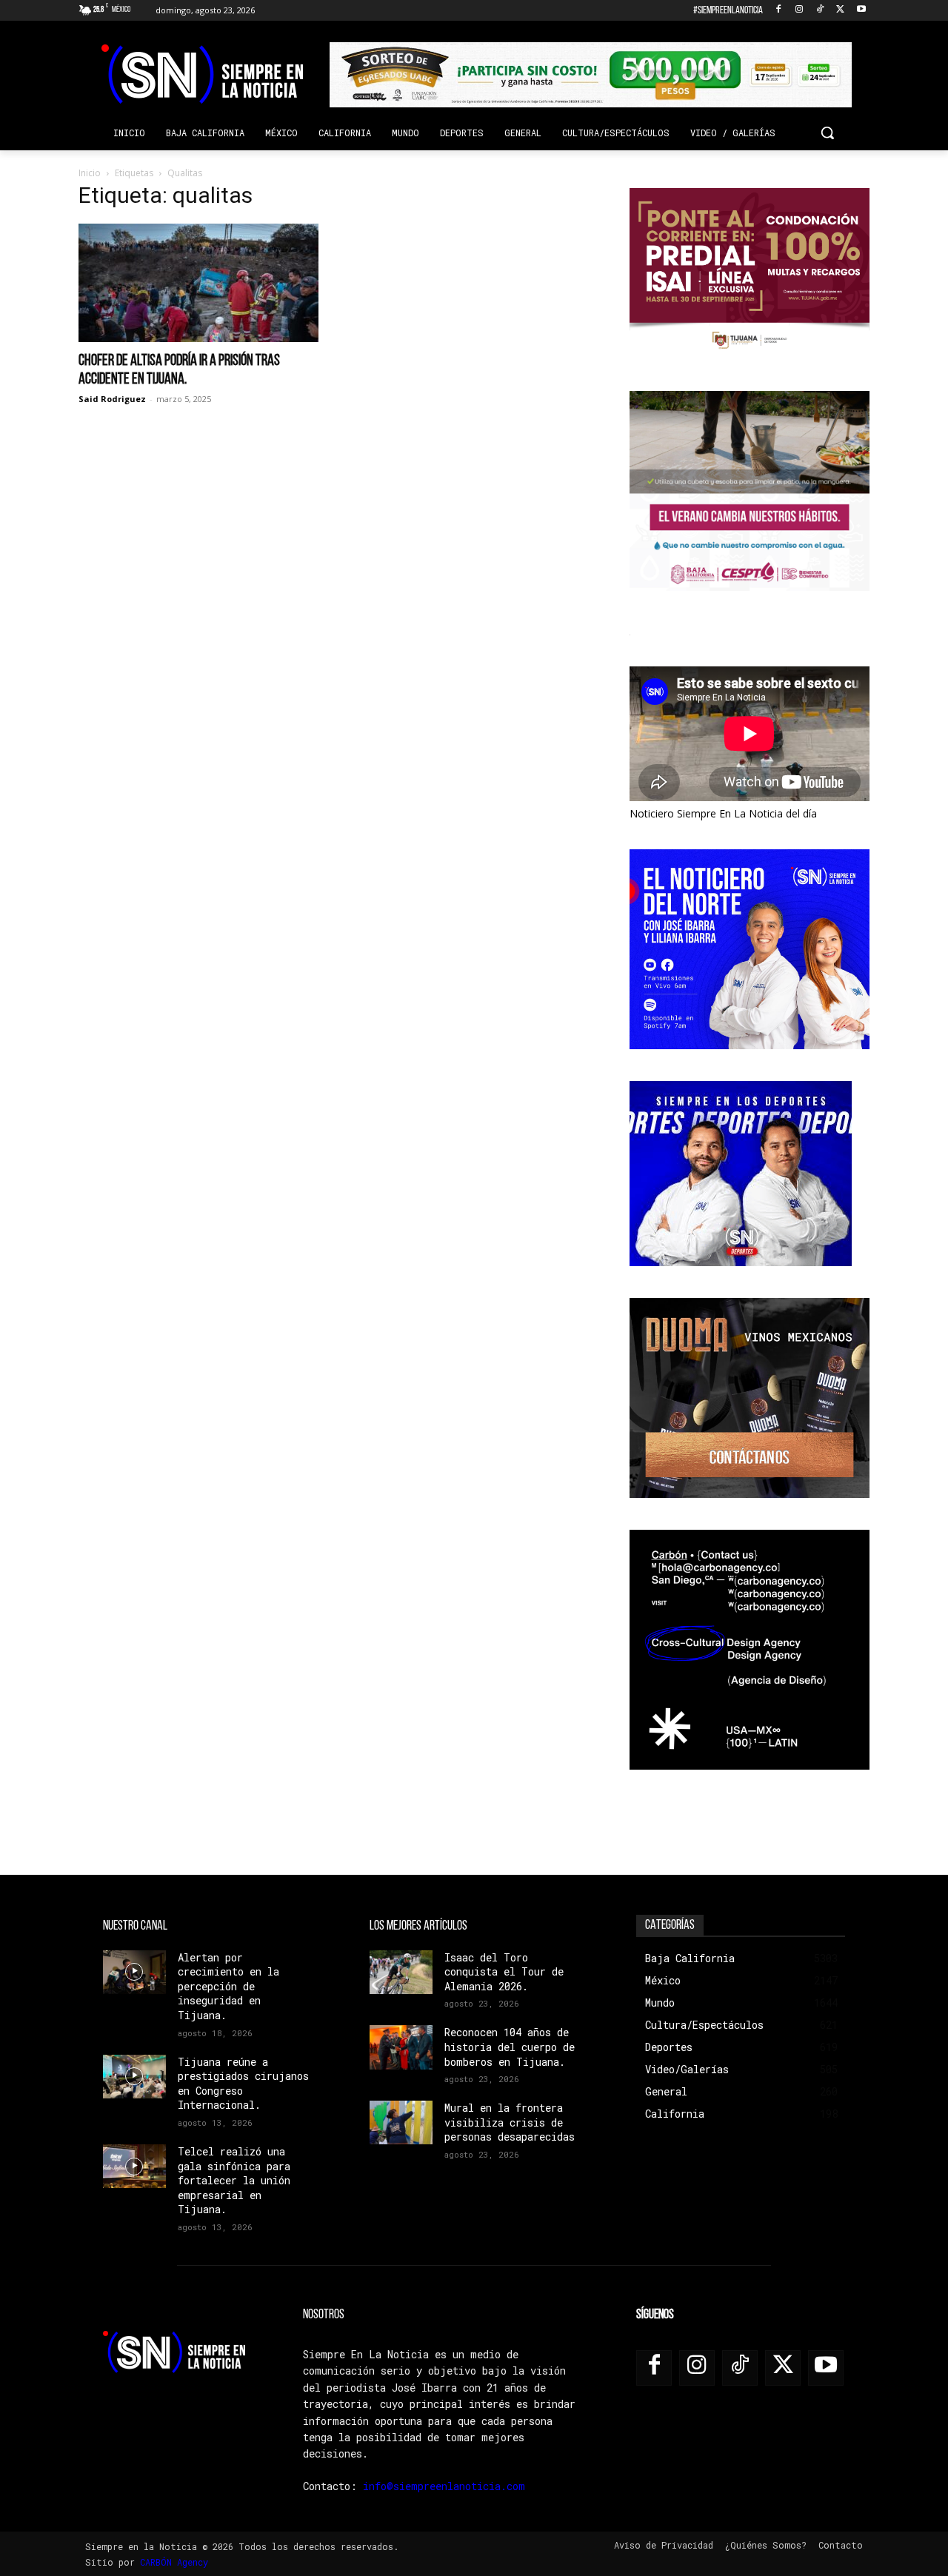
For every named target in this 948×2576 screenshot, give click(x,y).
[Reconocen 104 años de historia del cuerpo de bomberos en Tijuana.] (401, 2047)
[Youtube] (861, 11)
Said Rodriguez (112, 399)
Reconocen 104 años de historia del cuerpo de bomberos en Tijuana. (510, 2047)
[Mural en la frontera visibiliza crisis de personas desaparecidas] (401, 2122)
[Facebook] (779, 11)
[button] (827, 133)
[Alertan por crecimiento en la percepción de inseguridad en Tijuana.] (134, 1972)
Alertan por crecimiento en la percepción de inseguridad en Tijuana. (228, 1986)
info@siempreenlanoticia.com (444, 2486)
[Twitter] (840, 11)
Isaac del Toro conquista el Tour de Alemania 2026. (504, 1972)
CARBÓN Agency (174, 2562)
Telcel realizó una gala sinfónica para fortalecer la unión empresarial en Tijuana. (234, 2180)
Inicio (90, 173)
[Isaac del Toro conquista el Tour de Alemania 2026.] (401, 1972)
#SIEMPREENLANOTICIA (728, 11)
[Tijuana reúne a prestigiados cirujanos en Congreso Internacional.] (134, 2077)
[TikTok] (820, 11)
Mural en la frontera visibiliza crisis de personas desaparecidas (510, 2122)
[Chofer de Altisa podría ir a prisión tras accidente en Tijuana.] (198, 283)
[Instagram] (800, 11)
